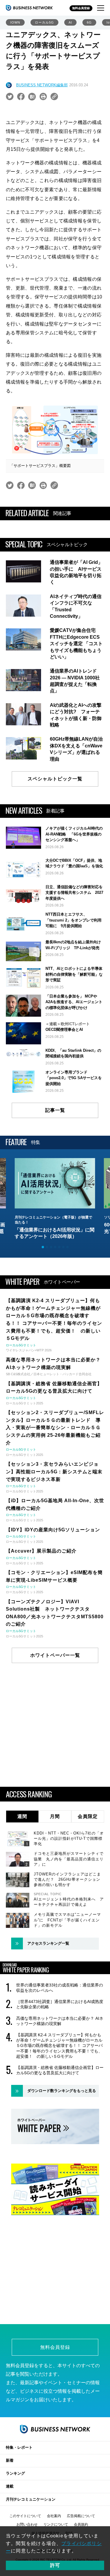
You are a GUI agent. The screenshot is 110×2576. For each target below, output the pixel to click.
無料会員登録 (81, 8)
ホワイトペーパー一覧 (55, 1655)
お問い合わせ (27, 2524)
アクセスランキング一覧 (48, 1943)
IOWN (15, 22)
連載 (10, 2486)
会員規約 (81, 2524)
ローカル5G (44, 22)
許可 (55, 2565)
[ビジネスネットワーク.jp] (29, 8)
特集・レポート (19, 2447)
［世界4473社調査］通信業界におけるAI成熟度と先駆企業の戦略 (60, 2004)
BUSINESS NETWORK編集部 (42, 85)
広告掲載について (81, 2516)
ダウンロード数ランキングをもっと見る (62, 2091)
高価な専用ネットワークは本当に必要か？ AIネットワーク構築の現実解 (60, 2021)
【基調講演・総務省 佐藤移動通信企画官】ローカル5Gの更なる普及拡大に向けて (60, 2070)
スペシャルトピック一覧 (55, 779)
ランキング (15, 2473)
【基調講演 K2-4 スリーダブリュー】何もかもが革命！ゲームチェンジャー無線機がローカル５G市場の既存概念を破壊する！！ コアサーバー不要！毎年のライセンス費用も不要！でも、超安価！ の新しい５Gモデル (59, 2046)
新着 (10, 2460)
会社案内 (54, 2516)
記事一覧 (55, 1110)
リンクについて (56, 2524)
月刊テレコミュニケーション (31, 2499)
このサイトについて (25, 2516)
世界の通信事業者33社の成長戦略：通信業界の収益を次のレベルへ (60, 1988)
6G (89, 22)
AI (70, 22)
